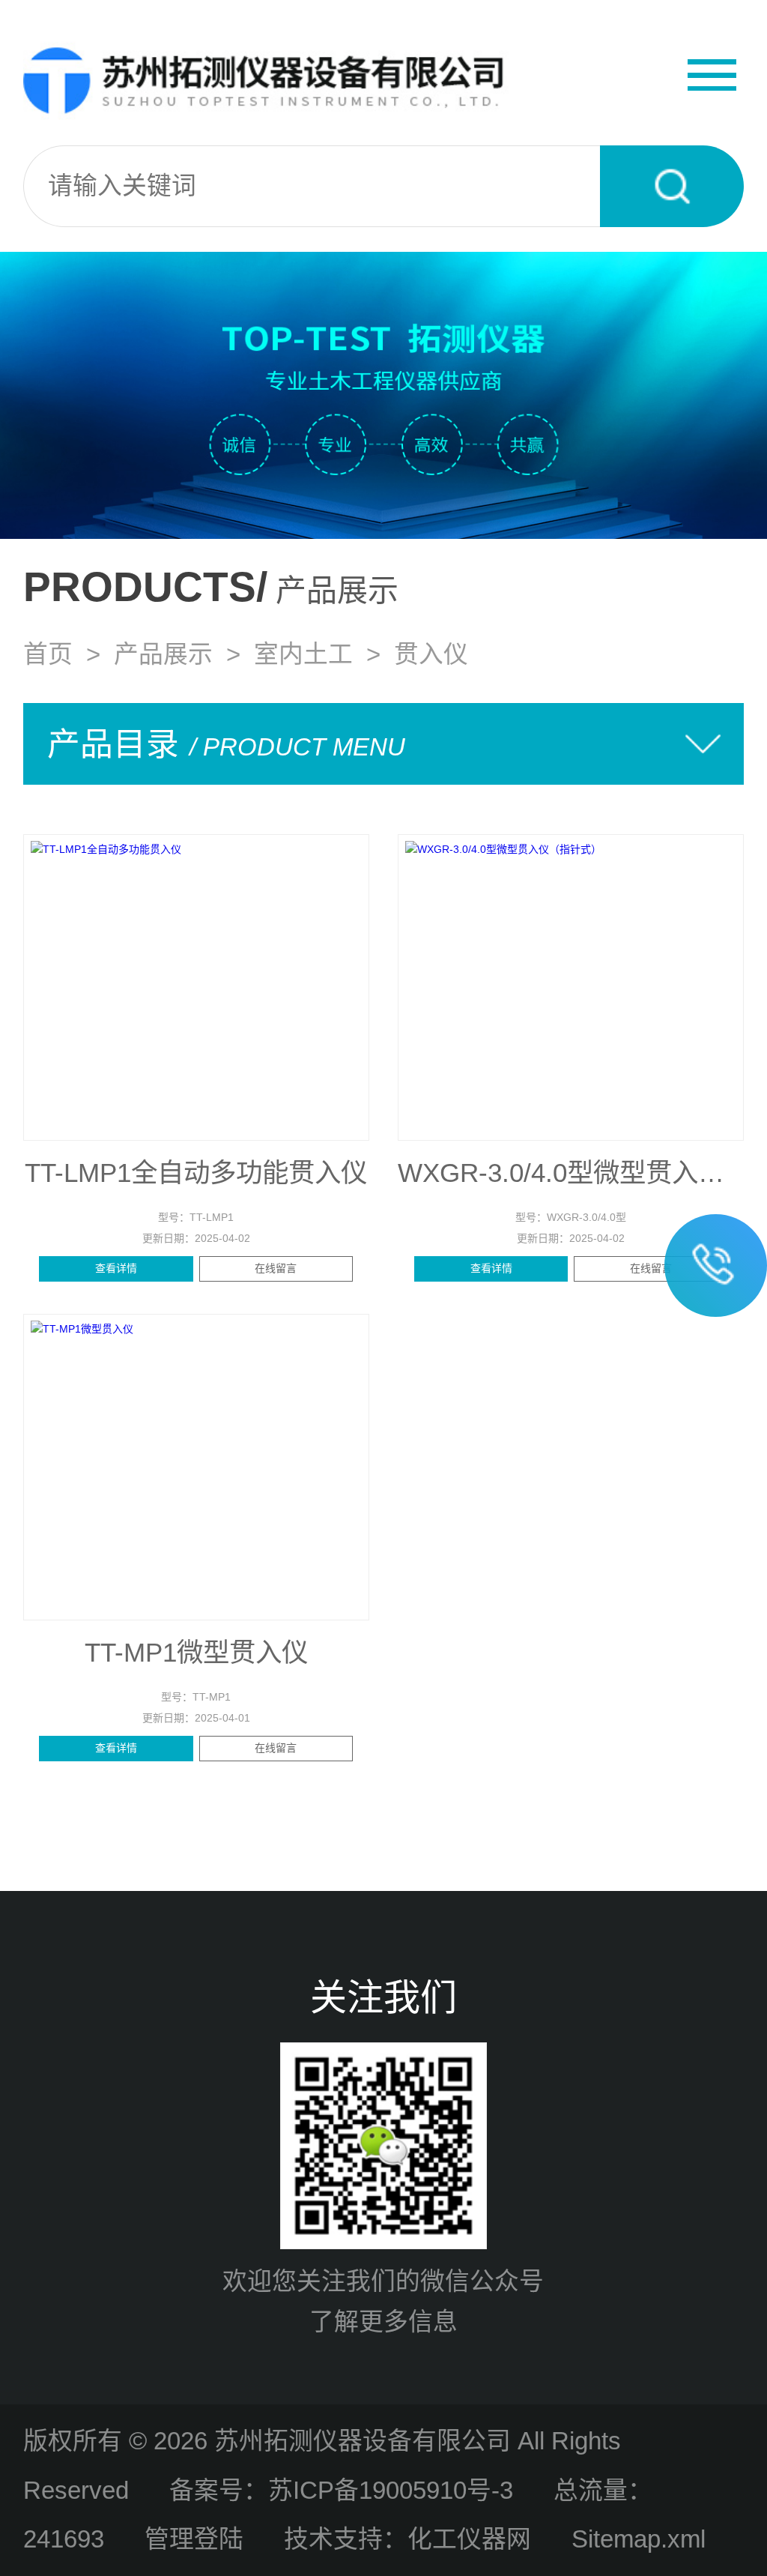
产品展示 (163, 654)
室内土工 (303, 654)
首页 (48, 654)
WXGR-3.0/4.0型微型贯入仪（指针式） (571, 1173)
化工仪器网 (469, 2539)
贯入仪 (431, 654)
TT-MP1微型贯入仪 (196, 1653)
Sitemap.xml (639, 2539)
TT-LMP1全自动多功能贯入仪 (196, 1173)
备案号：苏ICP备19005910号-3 (341, 2490)
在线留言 (276, 1268)
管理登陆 (194, 2539)
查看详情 (116, 1268)
